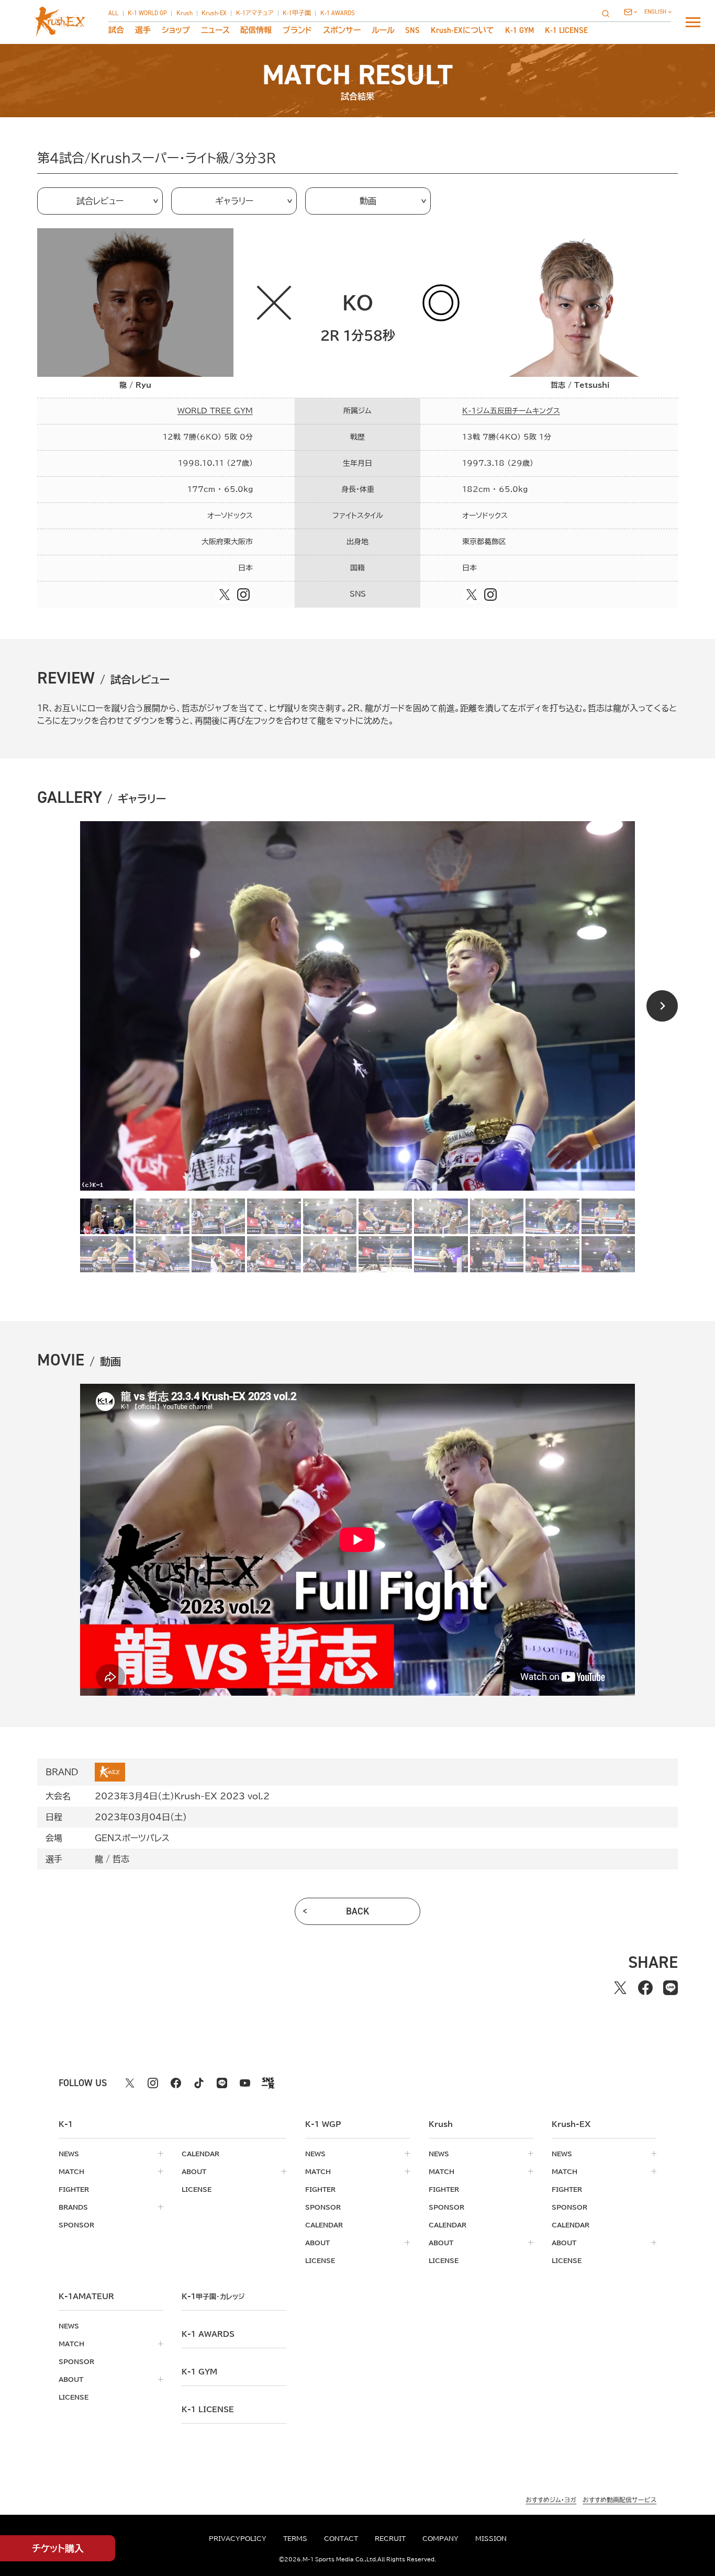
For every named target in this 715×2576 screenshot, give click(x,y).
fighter (74, 2189)
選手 (143, 31)
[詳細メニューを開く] (693, 22)
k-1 (213, 2297)
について (462, 31)
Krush (185, 14)
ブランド (297, 31)
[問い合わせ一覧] (630, 12)
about (194, 2171)
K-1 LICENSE (566, 31)
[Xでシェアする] (620, 1988)
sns (412, 31)
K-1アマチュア (255, 14)
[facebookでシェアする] (645, 1988)
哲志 (121, 1859)
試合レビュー (100, 201)
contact (341, 2538)
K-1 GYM (520, 31)
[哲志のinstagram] (490, 595)
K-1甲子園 (297, 14)
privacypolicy (238, 2538)
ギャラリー (234, 201)
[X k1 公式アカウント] (130, 2083)
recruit (390, 2538)
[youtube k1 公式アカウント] (245, 2083)
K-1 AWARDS (338, 14)
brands (73, 2207)
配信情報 (256, 31)
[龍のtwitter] (225, 595)
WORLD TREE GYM (215, 411)
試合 (116, 31)
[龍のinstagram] (243, 595)
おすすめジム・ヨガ (551, 2500)
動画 (368, 201)
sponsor (76, 2225)
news (69, 2154)
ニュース (215, 31)
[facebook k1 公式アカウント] (176, 2083)
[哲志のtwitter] (472, 595)
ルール (383, 31)
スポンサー (342, 31)
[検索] (609, 13)
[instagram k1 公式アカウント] (153, 2083)
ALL (113, 14)
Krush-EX (214, 14)
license (197, 2189)
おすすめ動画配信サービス (619, 2500)
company (440, 2538)
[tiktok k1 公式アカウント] (199, 2083)
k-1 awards (208, 2334)
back (358, 1911)
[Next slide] (662, 1006)
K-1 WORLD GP (147, 14)
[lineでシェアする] (671, 1988)
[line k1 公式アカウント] (222, 2083)
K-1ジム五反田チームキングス (511, 411)
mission (491, 2538)
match (71, 2171)
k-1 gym (199, 2372)
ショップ (176, 31)
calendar (200, 2154)
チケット (58, 2548)
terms (295, 2538)
